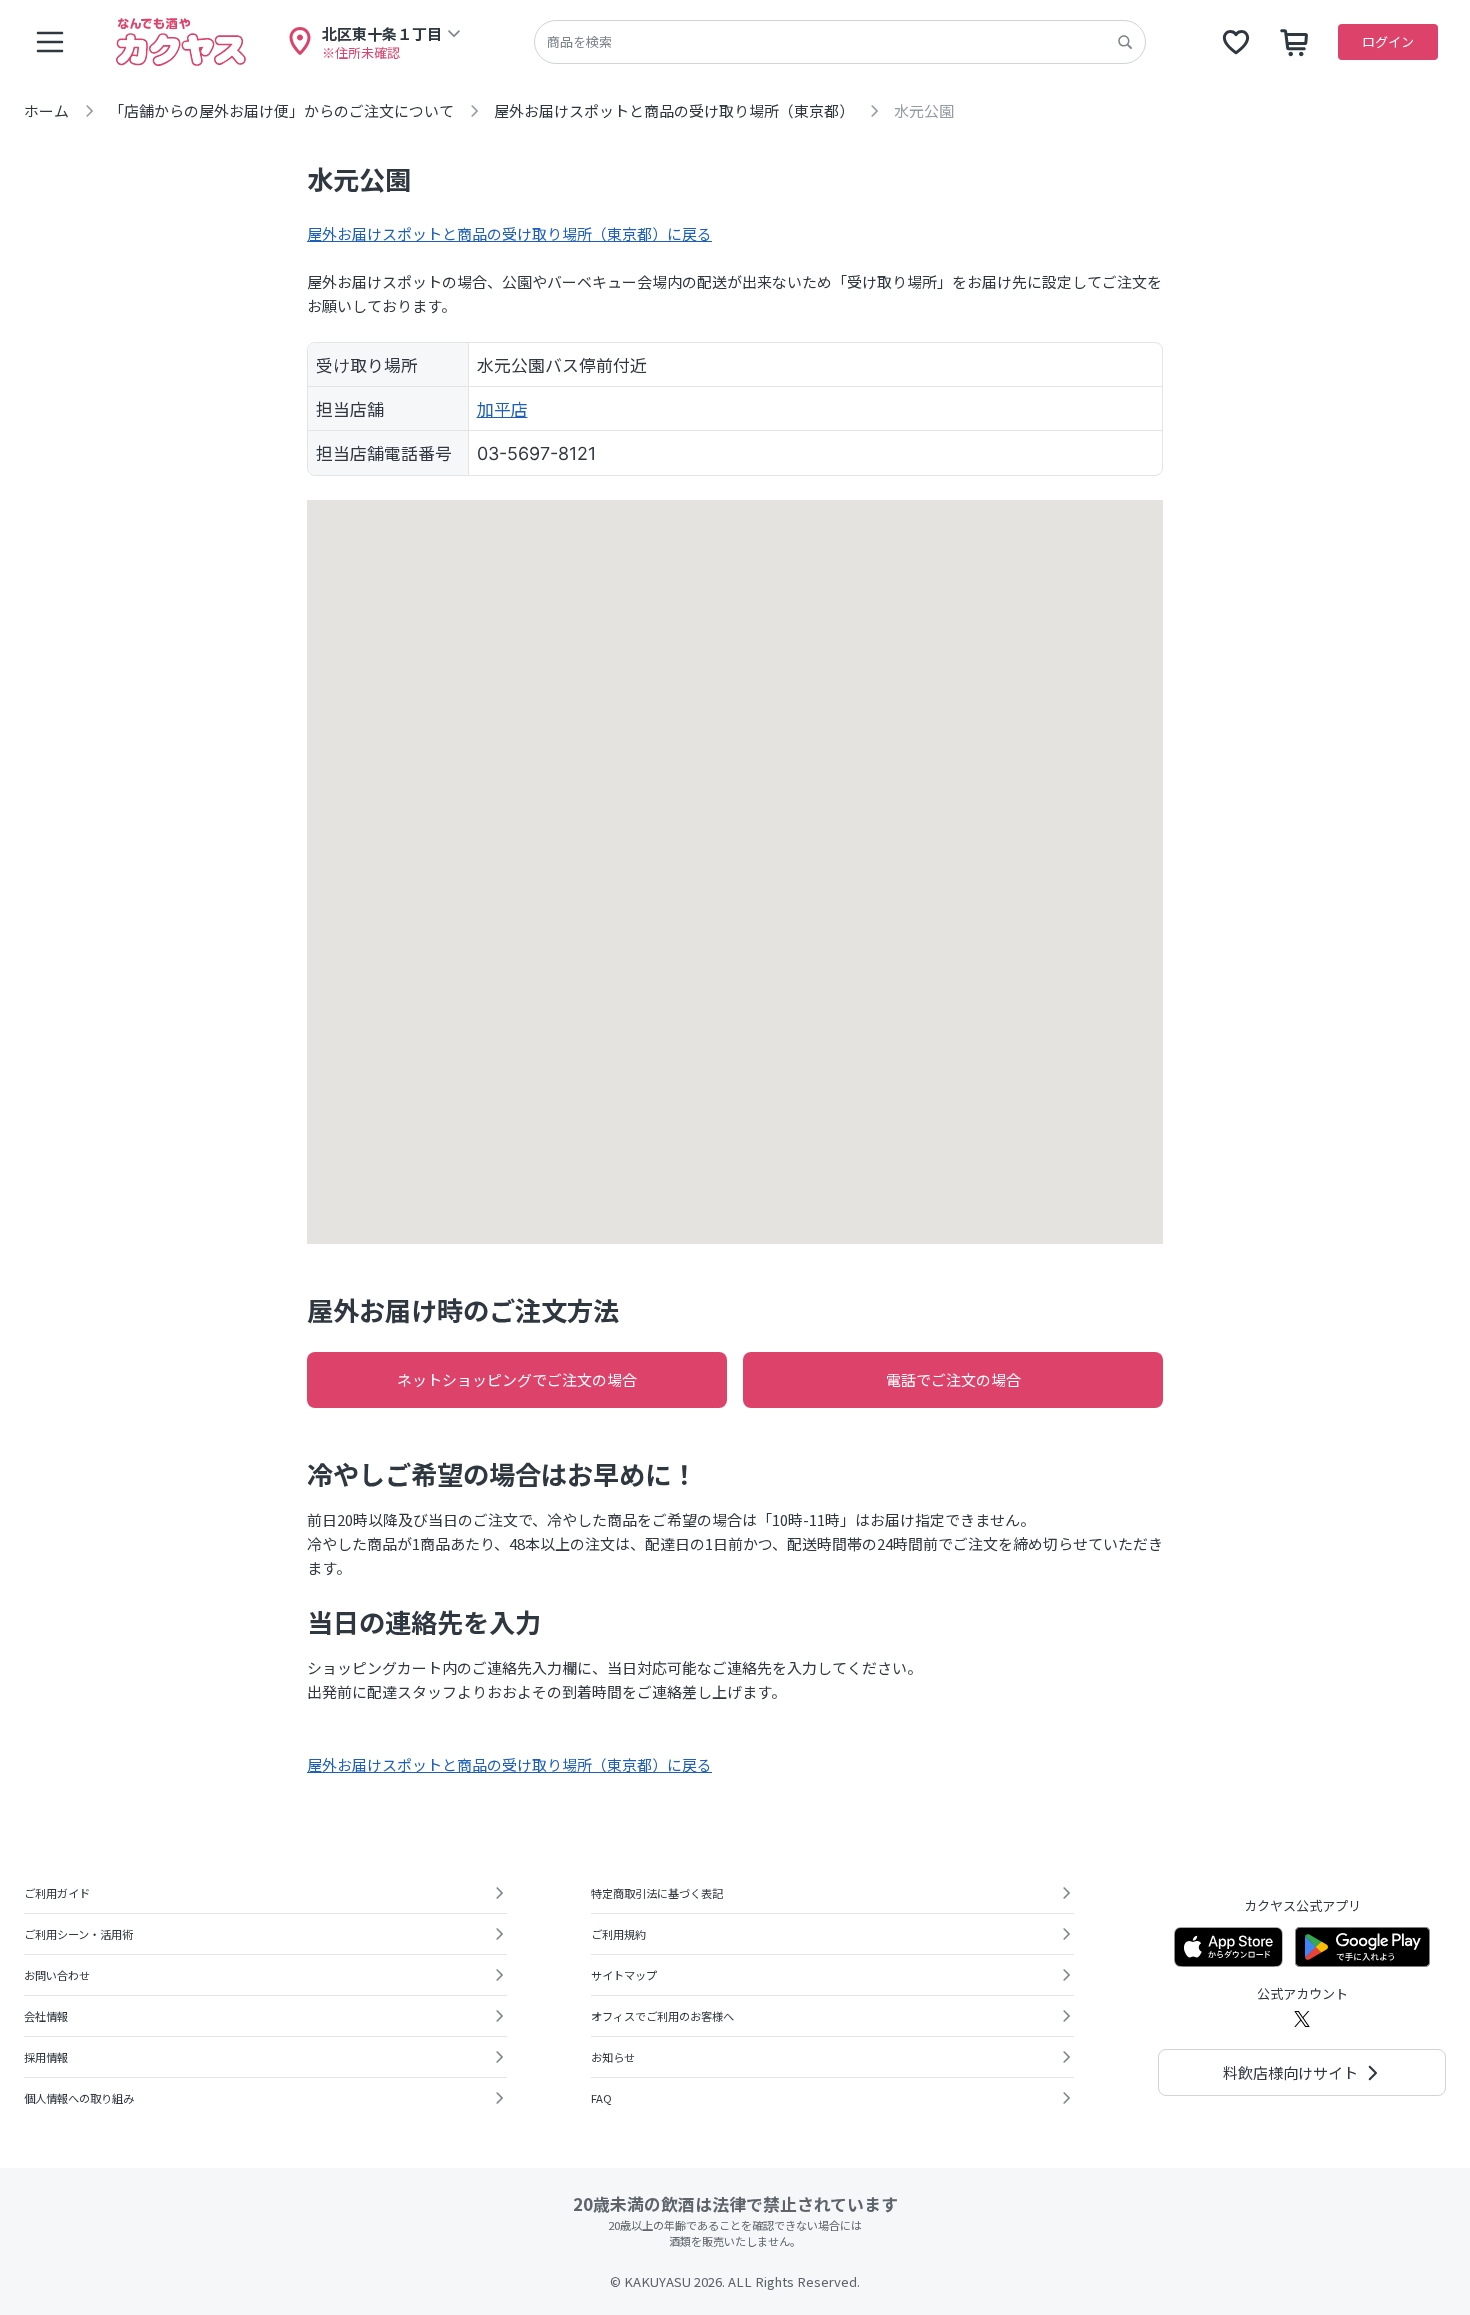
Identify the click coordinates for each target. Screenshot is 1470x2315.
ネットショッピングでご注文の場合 (517, 1379)
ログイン (1388, 41)
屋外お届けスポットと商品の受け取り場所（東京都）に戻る (509, 233)
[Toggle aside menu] (50, 42)
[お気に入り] (1236, 42)
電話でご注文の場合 (953, 1379)
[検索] (1125, 42)
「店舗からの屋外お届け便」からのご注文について (281, 110)
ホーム (46, 110)
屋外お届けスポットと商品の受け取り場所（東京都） (674, 110)
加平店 (502, 408)
